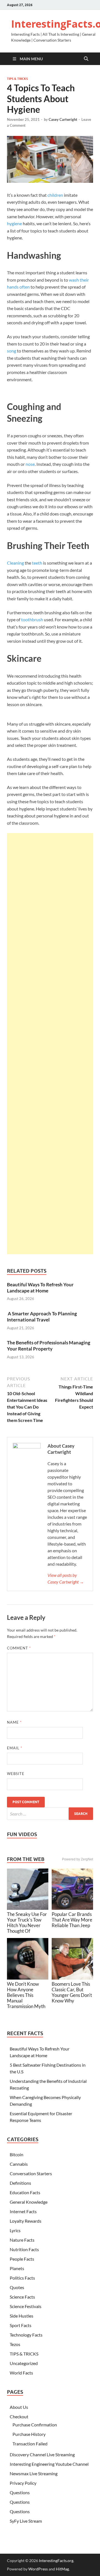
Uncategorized (24, 2363)
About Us (19, 2407)
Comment (19, 1648)
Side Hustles (22, 2316)
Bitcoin (17, 2154)
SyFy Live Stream (26, 2521)
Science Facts (22, 2297)
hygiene (14, 223)
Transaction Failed (30, 2444)
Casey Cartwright (63, 119)
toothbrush (32, 619)
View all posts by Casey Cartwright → (66, 1578)
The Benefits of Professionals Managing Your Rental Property (49, 1346)
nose (30, 464)
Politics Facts (22, 2278)
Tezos (15, 2344)
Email (15, 1748)
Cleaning (15, 563)
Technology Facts (26, 2335)
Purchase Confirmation (35, 2425)
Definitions (20, 2183)
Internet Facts (23, 2211)
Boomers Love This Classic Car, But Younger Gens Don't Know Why (72, 1992)
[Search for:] (50, 1814)
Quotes (17, 2287)
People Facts (22, 2259)
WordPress (38, 2569)
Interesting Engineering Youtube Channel (49, 2464)
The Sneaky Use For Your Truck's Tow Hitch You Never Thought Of (27, 1923)
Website (16, 1774)
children (55, 195)
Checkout (19, 2417)
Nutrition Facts (24, 2249)
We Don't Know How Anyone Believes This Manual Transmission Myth (26, 1995)
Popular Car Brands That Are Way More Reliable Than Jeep (72, 1920)
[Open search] (86, 59)
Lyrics (15, 2230)
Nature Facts (22, 2240)
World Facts (21, 2373)
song (12, 351)
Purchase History (29, 2434)
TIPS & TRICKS (17, 79)
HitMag (62, 2569)
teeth (37, 563)
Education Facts (25, 2192)
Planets (17, 2268)
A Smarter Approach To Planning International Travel (42, 1317)
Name (14, 1722)
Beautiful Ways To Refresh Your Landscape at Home (40, 1288)
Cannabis (19, 2164)
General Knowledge (29, 2202)
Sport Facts (21, 2325)
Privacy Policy (23, 2483)
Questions (20, 2492)
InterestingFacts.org (56, 2561)
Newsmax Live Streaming (34, 2473)
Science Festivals (26, 2306)
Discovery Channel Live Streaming (42, 2454)
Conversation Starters (31, 2173)
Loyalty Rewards (26, 2221)
